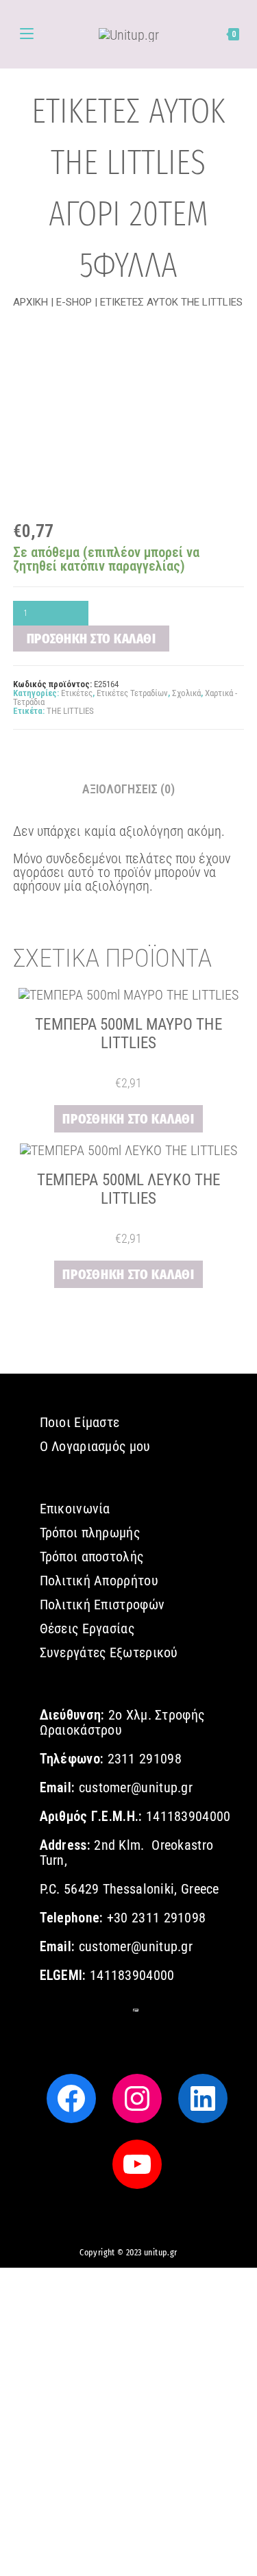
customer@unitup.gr (136, 1787)
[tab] (129, 789)
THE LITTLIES (70, 711)
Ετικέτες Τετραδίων (132, 693)
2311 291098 (143, 1759)
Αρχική (30, 302)
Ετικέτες (77, 693)
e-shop (74, 302)
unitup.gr (161, 2253)
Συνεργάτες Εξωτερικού (109, 1652)
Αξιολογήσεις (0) (128, 789)
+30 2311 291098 (157, 1918)
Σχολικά (186, 693)
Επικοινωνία (75, 1509)
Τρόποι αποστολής (92, 1557)
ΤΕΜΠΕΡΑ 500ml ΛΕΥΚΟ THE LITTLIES (128, 1189)
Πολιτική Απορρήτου (99, 1581)
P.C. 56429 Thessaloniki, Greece (130, 1889)
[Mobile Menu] (27, 34)
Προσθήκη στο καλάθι (91, 639)
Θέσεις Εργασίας (87, 1628)
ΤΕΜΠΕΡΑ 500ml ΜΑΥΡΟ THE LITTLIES (128, 1033)
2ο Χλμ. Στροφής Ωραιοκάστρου (122, 1722)
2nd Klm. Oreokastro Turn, (127, 1853)
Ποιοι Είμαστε (80, 1422)
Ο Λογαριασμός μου (95, 1446)
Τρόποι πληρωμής (90, 1533)
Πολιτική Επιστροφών (102, 1605)
